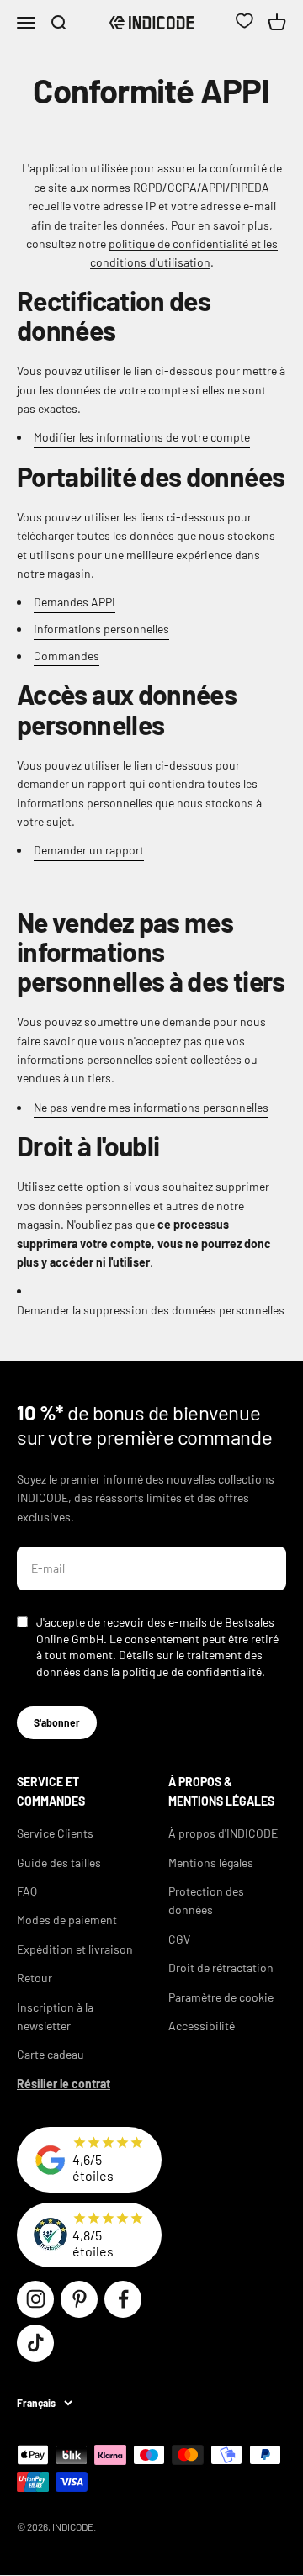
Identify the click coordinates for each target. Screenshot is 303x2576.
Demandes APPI (74, 602)
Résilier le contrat (64, 2084)
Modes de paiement (67, 1920)
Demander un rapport (89, 850)
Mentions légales (211, 1862)
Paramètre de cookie (221, 1997)
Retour (35, 1978)
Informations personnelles (101, 629)
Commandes (66, 656)
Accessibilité (202, 2026)
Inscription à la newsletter (55, 2016)
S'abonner (57, 1722)
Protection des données (206, 1900)
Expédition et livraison (75, 1949)
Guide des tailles (59, 1862)
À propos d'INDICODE (223, 1833)
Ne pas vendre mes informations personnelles (151, 1107)
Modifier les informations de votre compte (142, 437)
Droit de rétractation (221, 1968)
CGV (179, 1939)
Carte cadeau (50, 2054)
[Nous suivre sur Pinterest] (79, 2299)
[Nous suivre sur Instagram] (35, 2299)
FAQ (27, 1891)
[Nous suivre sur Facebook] (123, 2299)
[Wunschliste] (244, 23)
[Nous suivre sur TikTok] (35, 2343)
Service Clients (55, 1833)
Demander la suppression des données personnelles (151, 1310)
